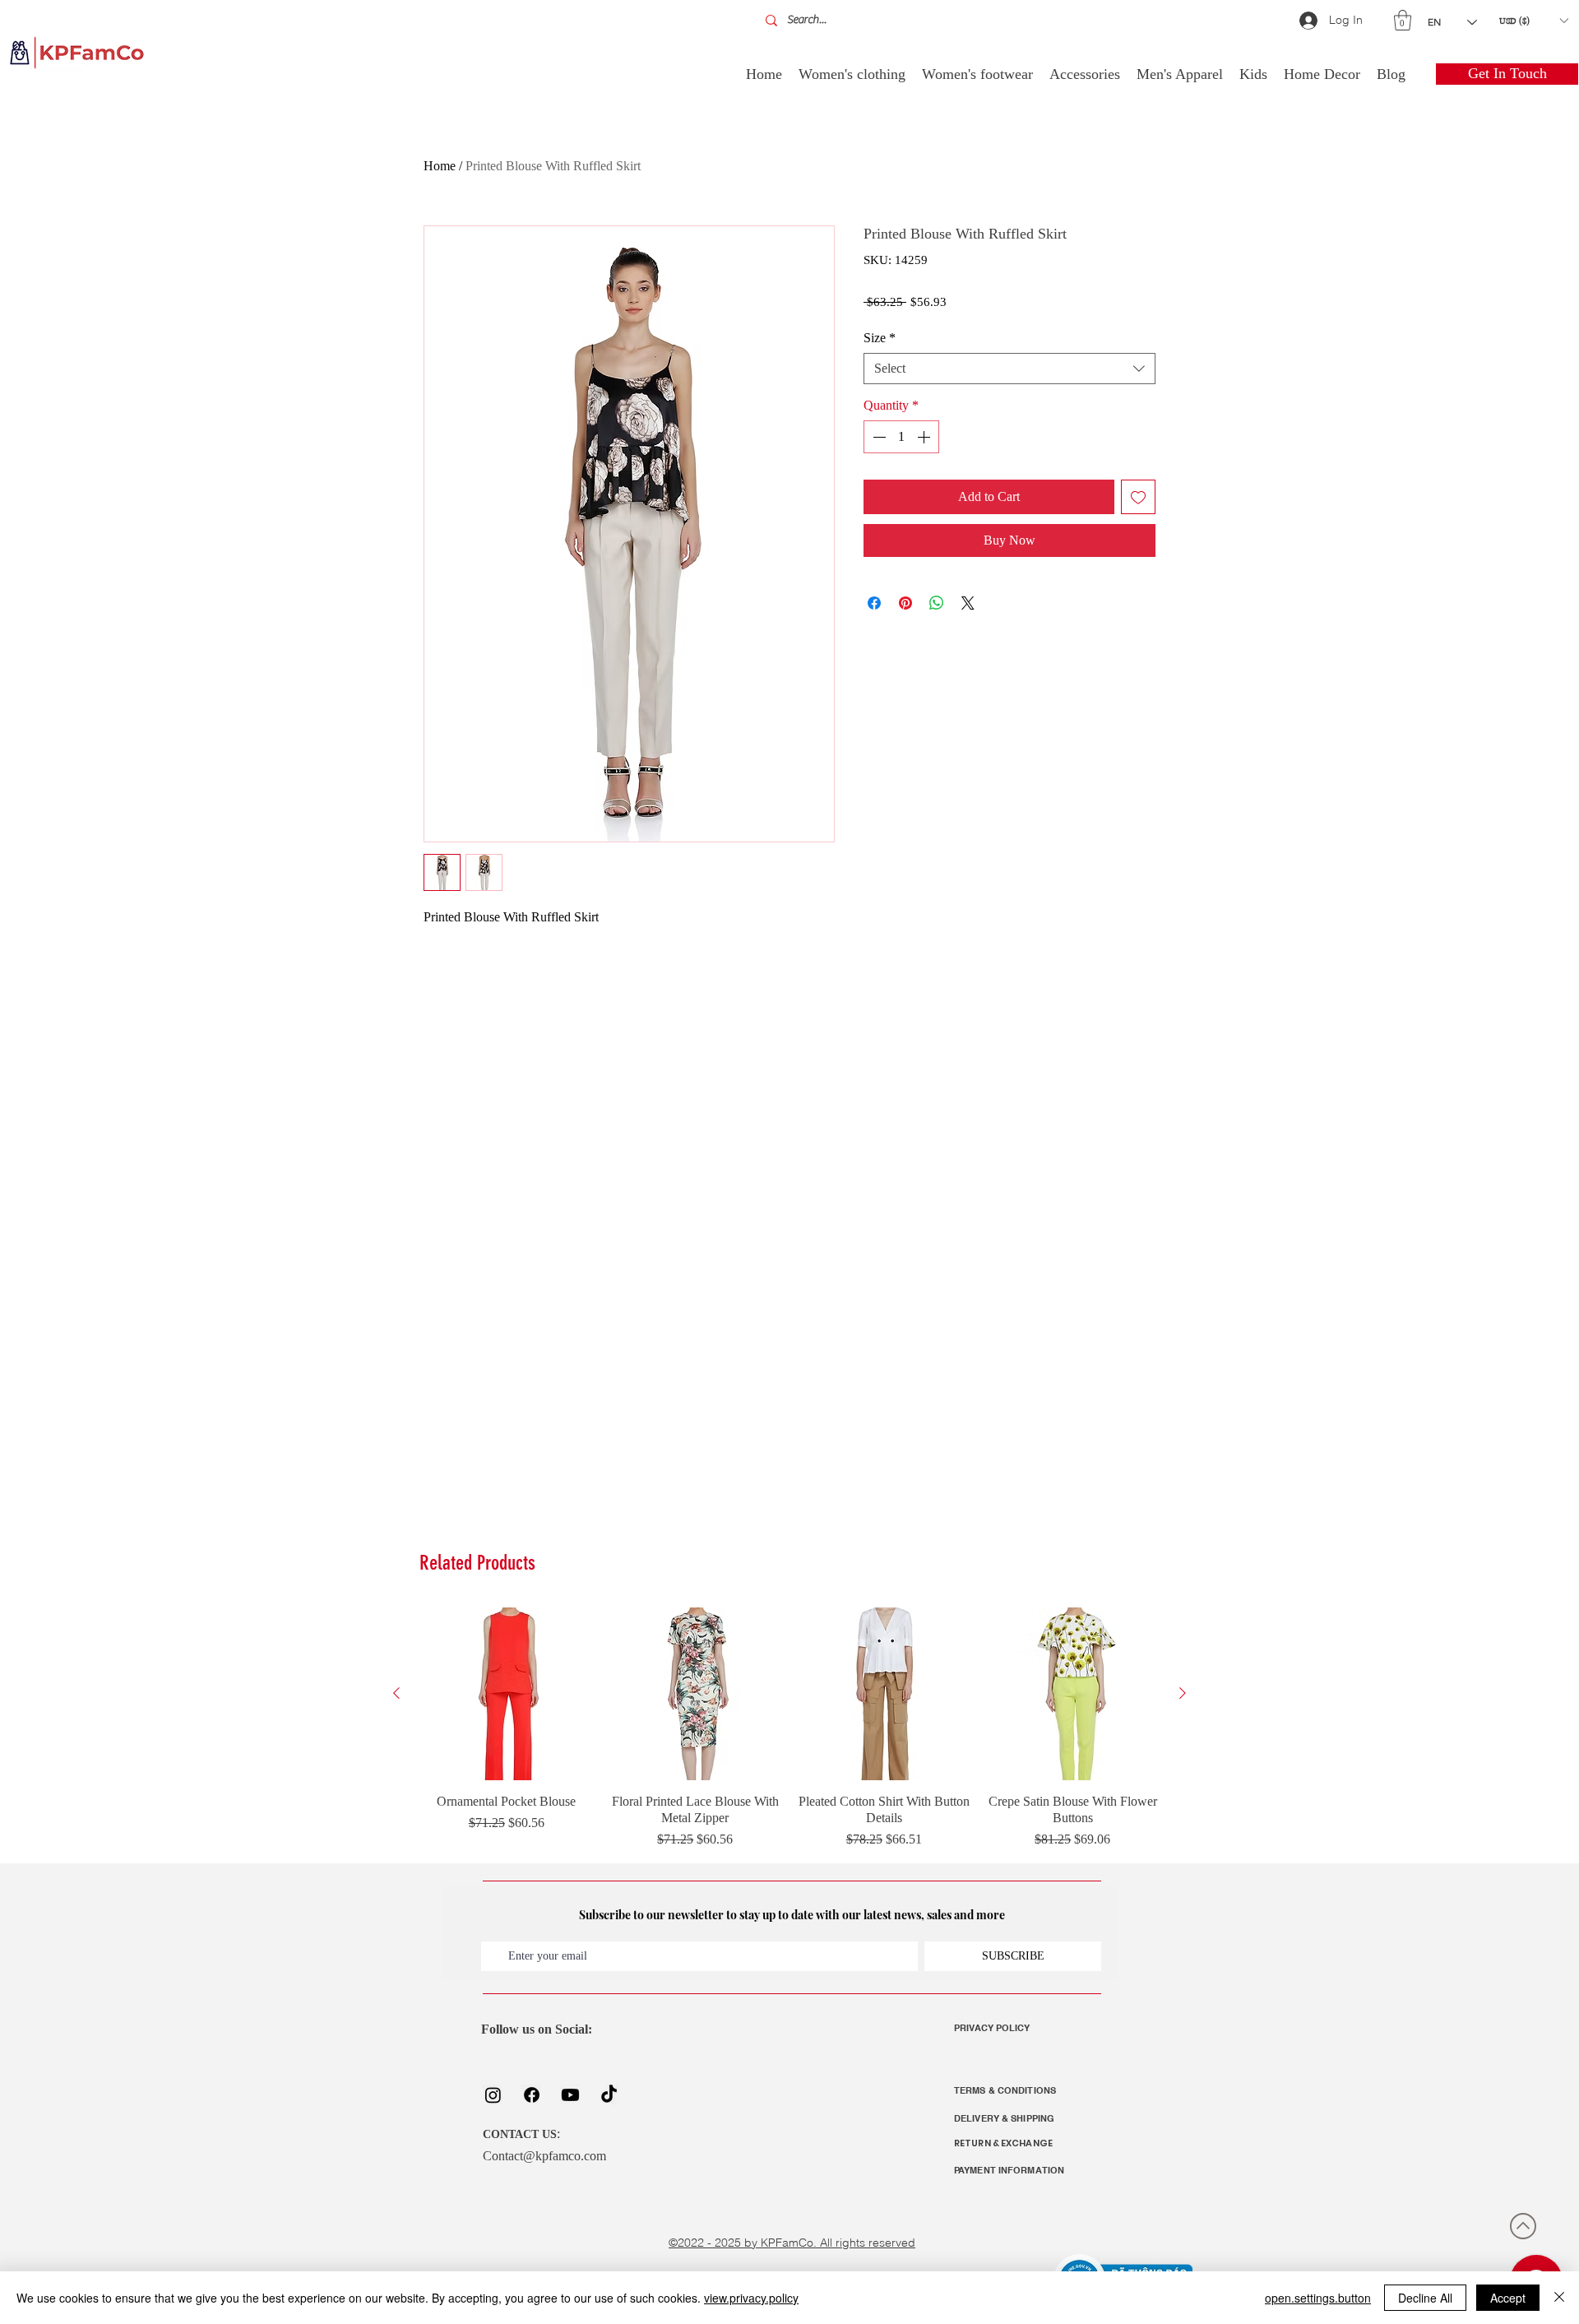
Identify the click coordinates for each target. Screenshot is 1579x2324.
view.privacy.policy (751, 2298)
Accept (1508, 2298)
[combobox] (1009, 369)
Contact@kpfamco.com (544, 2156)
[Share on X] (968, 603)
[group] (789, 1728)
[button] (1403, 20)
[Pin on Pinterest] (905, 603)
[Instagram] (493, 2095)
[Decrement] (877, 437)
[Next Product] (1183, 1693)
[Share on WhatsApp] (937, 603)
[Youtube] (570, 2095)
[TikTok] (609, 2095)
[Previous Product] (396, 1693)
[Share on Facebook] (874, 603)
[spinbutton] (901, 437)
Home (440, 166)
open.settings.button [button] (1318, 2298)
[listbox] (1533, 21)
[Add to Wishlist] (1138, 497)
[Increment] (925, 437)
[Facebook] (532, 2095)
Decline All (1425, 2298)
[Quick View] (507, 1694)
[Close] (1559, 2298)
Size (880, 338)
